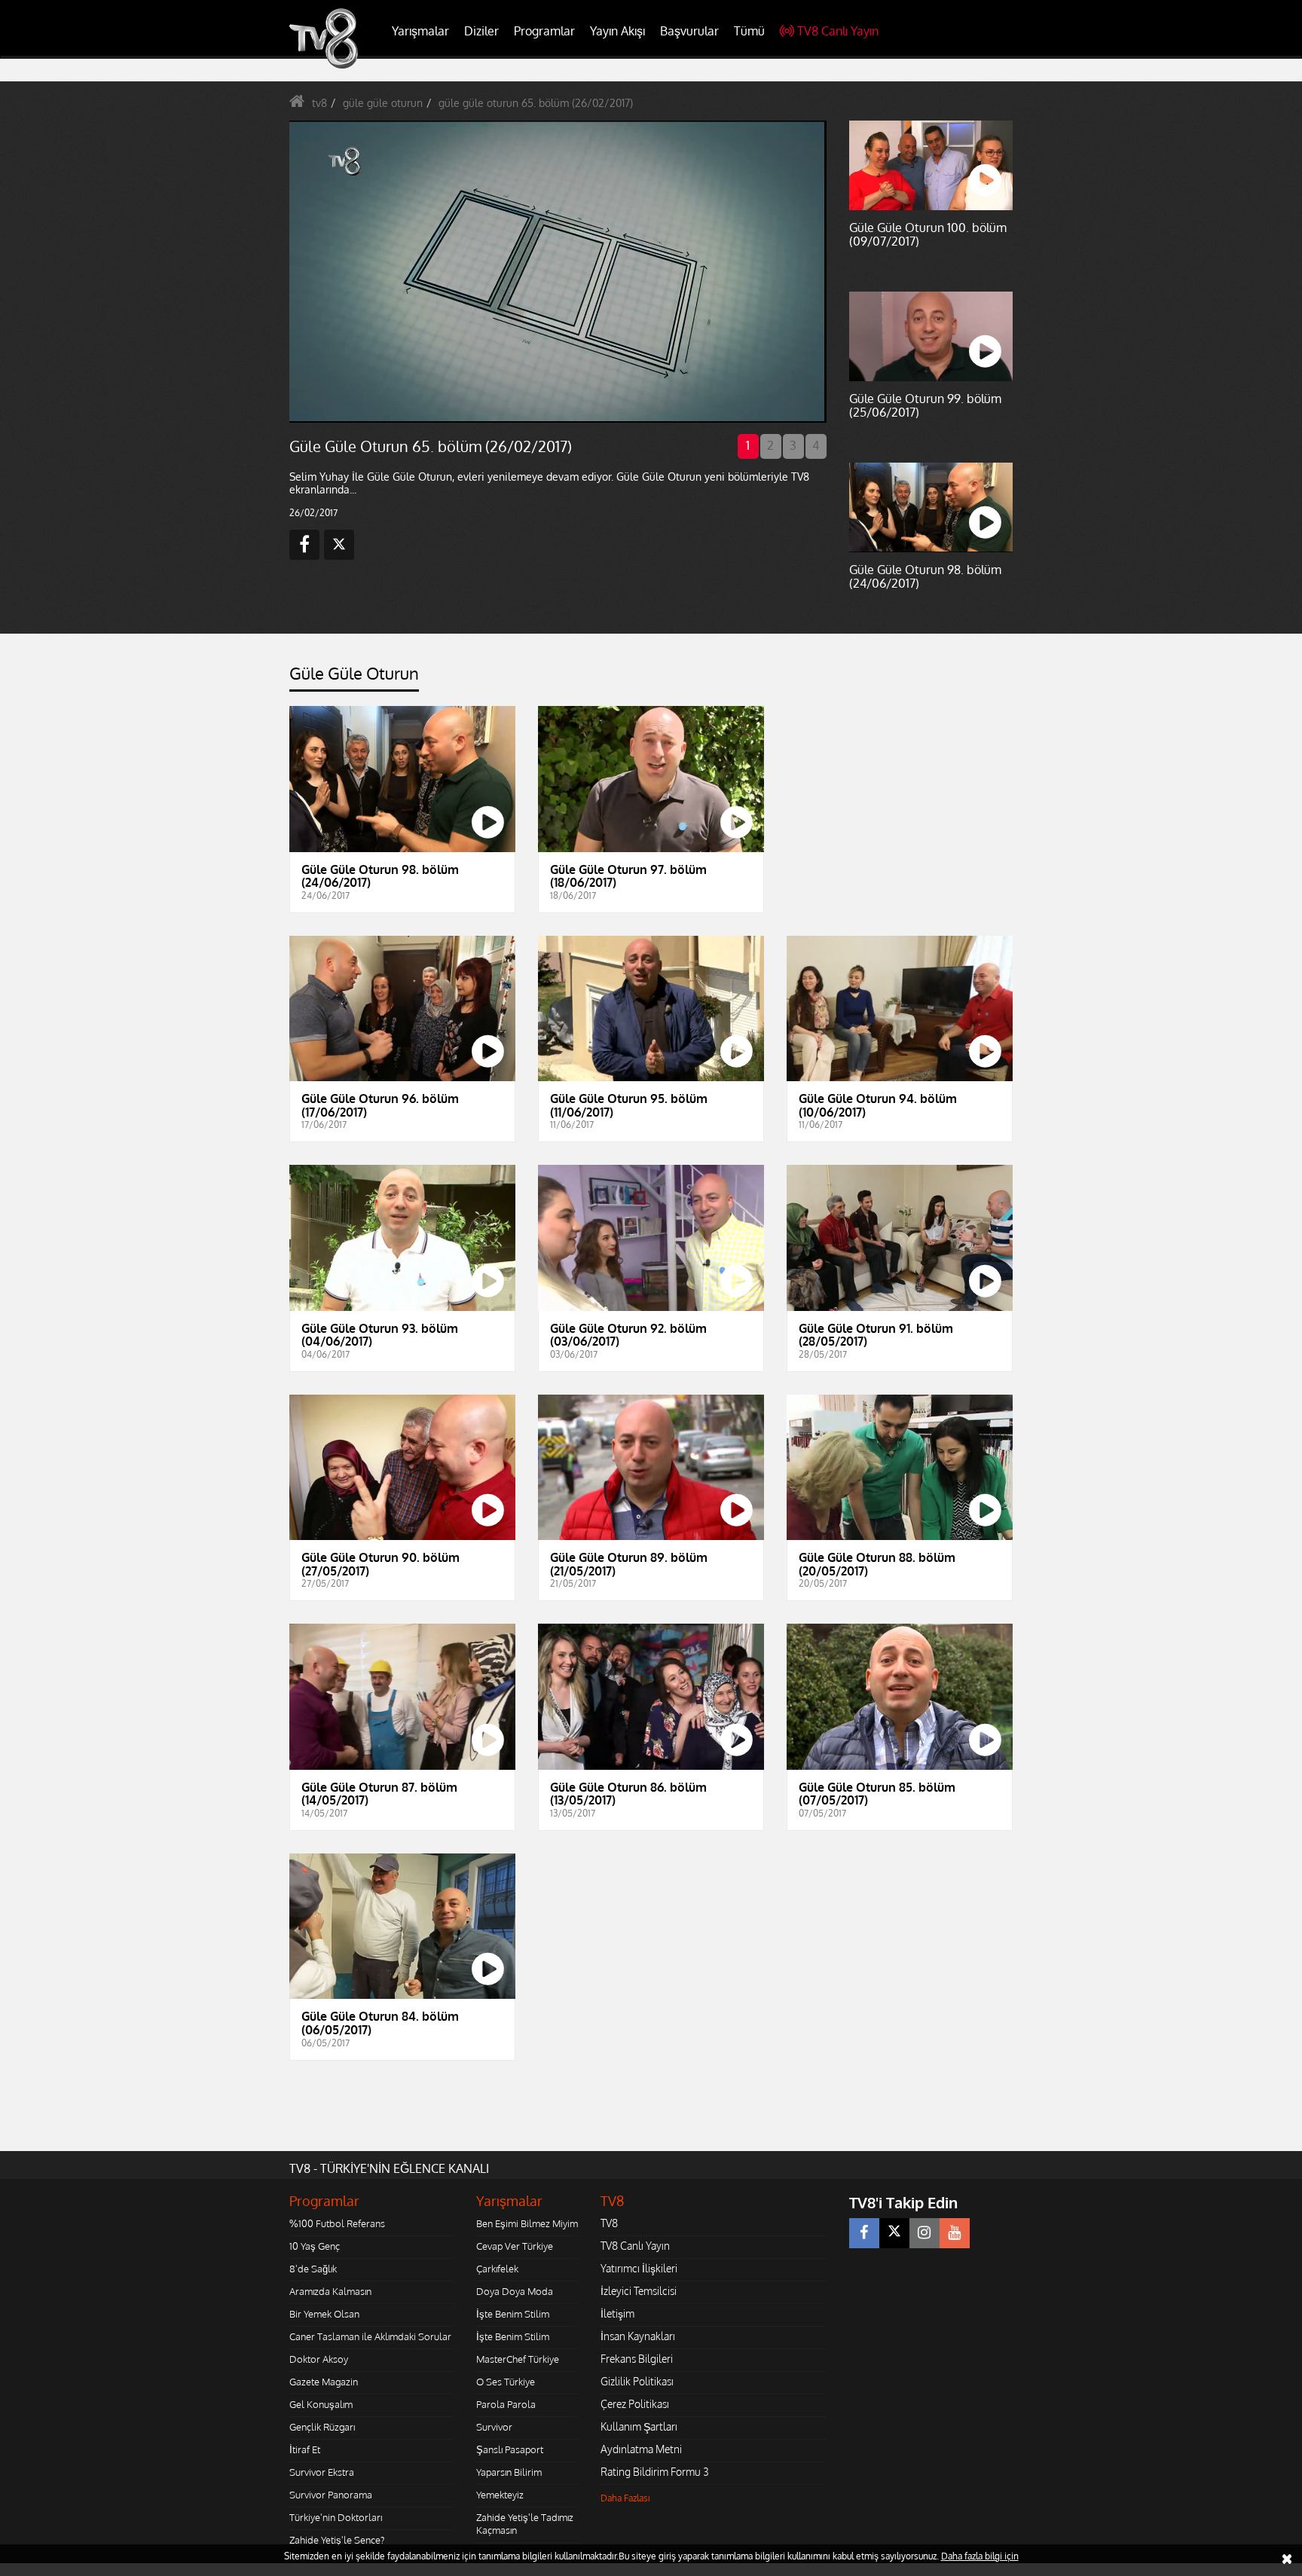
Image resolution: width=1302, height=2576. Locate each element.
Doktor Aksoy (319, 2359)
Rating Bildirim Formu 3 (655, 2472)
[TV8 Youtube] (955, 2233)
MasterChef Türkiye (518, 2359)
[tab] (354, 678)
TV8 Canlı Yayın (838, 31)
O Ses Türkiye (506, 2382)
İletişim (617, 2313)
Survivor (494, 2427)
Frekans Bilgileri (637, 2359)
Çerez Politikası (635, 2404)
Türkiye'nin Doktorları (336, 2517)
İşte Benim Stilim (513, 2314)
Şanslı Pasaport (510, 2449)
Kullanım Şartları (639, 2426)
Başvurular (689, 31)
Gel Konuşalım (321, 2404)
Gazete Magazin (324, 2382)
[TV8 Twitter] (894, 2233)
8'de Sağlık (313, 2269)
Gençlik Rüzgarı (322, 2427)
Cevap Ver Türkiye (515, 2246)
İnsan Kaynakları (638, 2336)
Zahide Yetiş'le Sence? (337, 2540)
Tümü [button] (749, 31)
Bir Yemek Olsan (324, 2314)
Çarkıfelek (497, 2269)
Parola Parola (506, 2404)
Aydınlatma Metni (641, 2449)
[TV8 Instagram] (925, 2233)
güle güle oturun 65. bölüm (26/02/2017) (536, 103)
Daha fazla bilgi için (980, 2556)
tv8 (319, 103)
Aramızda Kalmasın (330, 2291)
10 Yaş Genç (315, 2246)
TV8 (609, 2223)
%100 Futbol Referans (337, 2223)
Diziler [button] (481, 31)
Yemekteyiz (500, 2495)
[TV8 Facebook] (864, 2233)
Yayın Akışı (617, 31)
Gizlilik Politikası (637, 2381)
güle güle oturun (383, 103)
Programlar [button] (544, 31)
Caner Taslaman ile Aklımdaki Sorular (370, 2336)
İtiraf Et (305, 2449)
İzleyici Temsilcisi (639, 2291)
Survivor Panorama (331, 2495)
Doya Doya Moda (515, 2291)
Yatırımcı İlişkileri (639, 2268)
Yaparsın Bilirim (509, 2472)
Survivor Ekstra (322, 2472)
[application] (557, 271)
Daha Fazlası (625, 2498)
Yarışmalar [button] (420, 31)
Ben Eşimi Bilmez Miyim (527, 2223)
